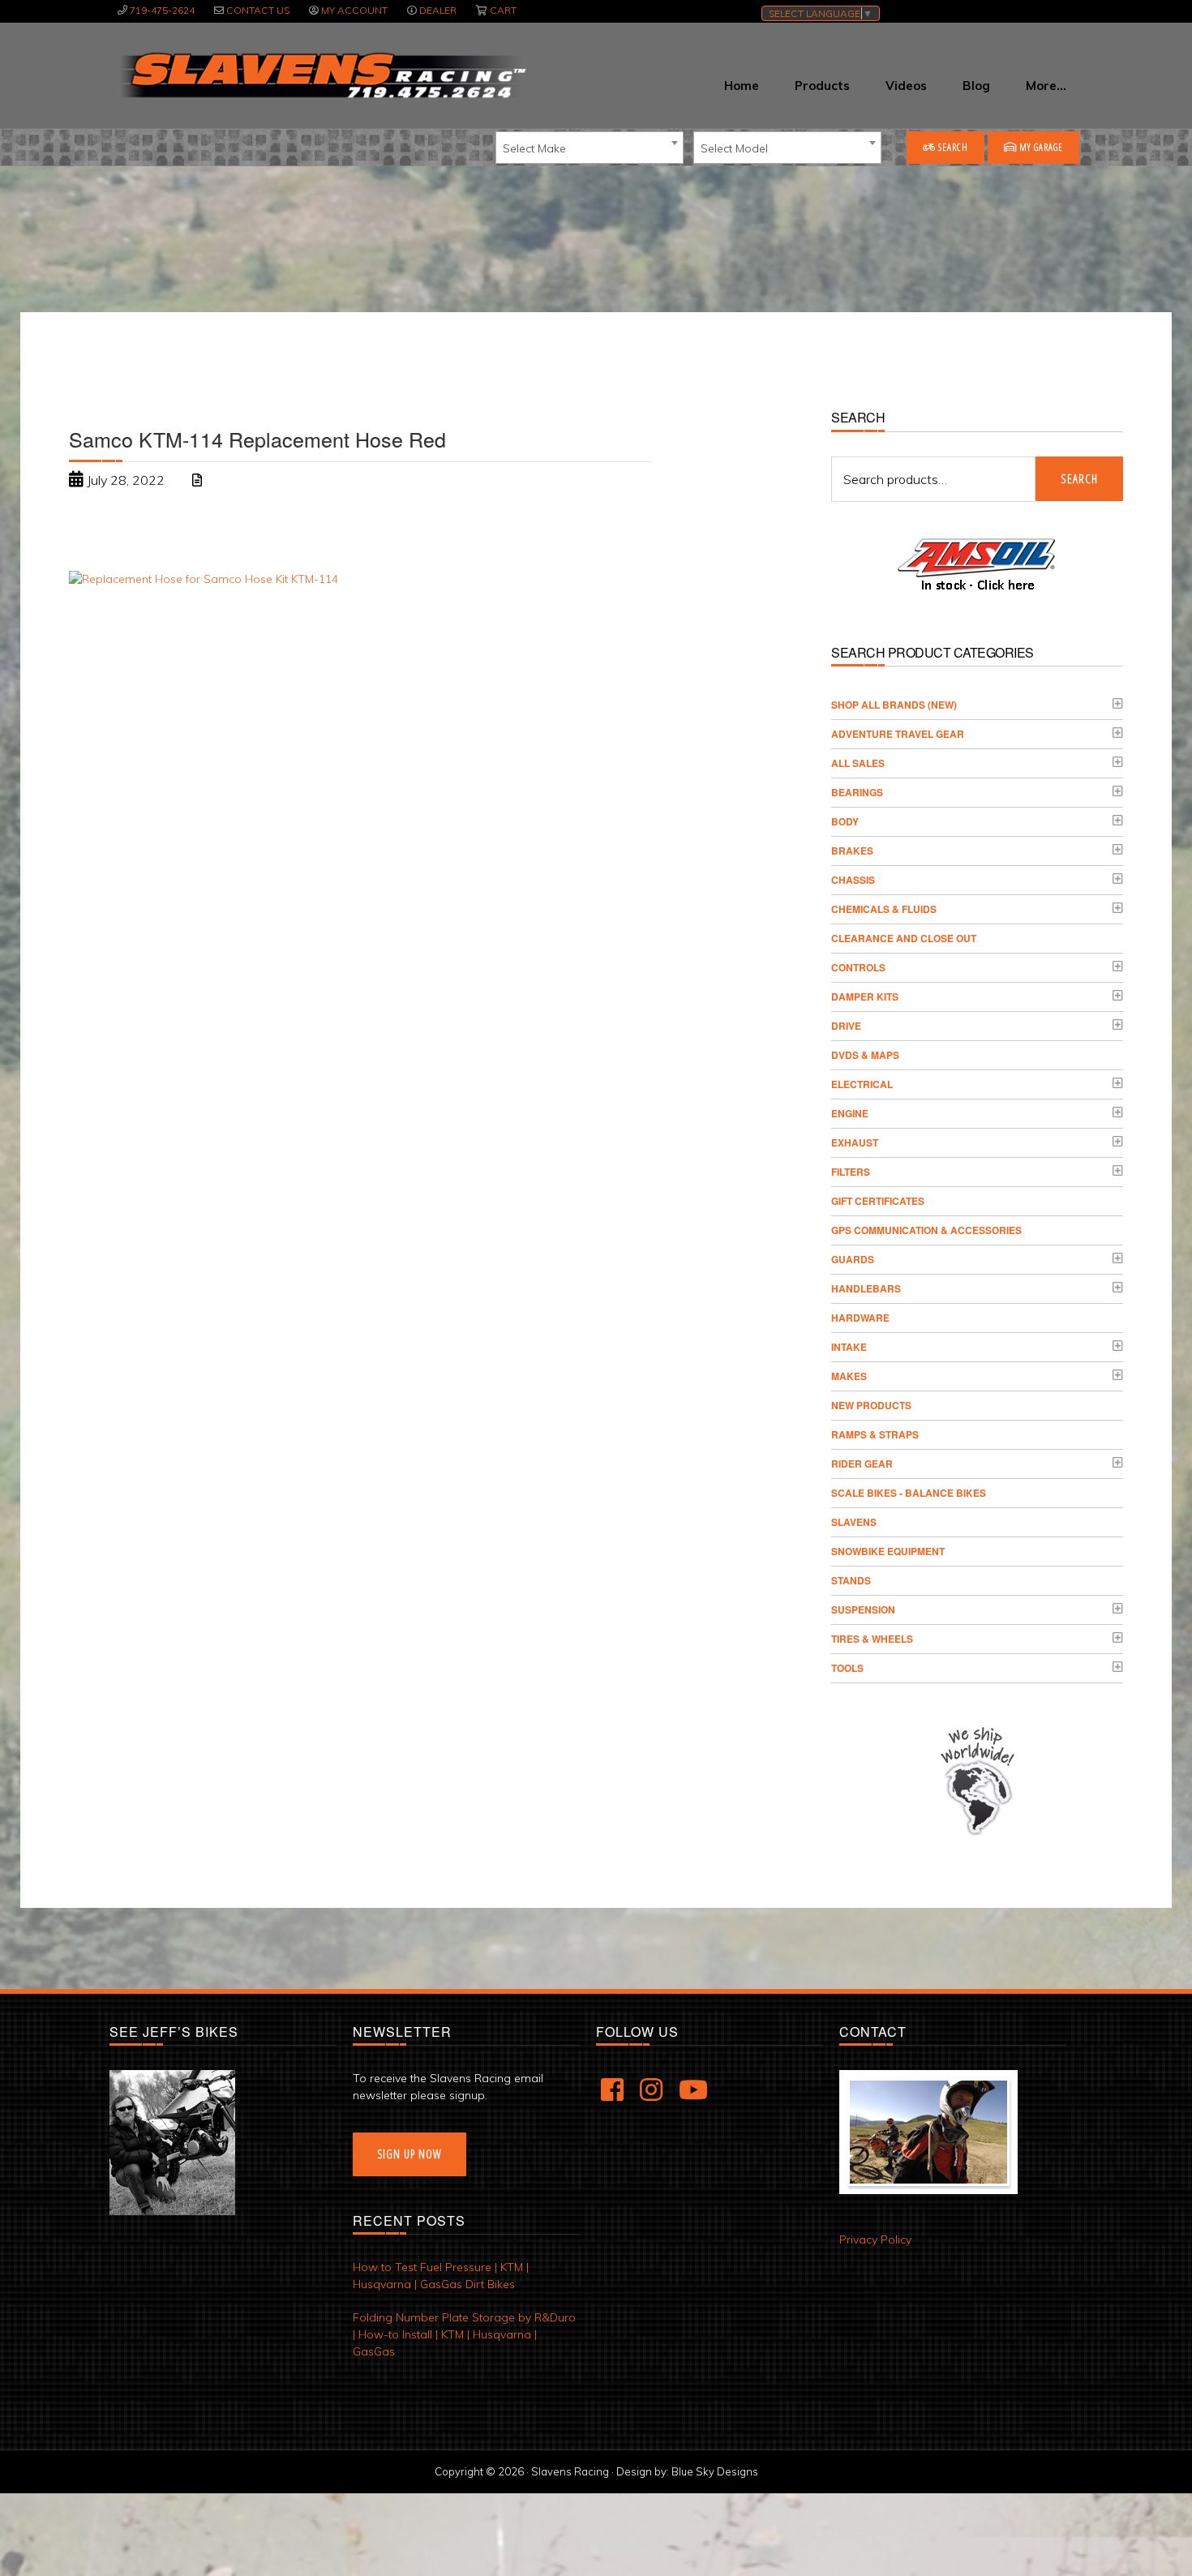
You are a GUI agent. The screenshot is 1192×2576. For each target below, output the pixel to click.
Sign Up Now (409, 2154)
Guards (853, 1259)
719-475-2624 (162, 10)
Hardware (860, 1318)
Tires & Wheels (872, 1639)
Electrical (862, 1084)
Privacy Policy (875, 2240)
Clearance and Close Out (904, 938)
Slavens (854, 1522)
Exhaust (855, 1142)
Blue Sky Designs (715, 2471)
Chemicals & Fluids (884, 909)
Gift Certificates (878, 1201)
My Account (354, 10)
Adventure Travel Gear (898, 734)
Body (845, 821)
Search (952, 147)
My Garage (1040, 147)
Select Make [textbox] (534, 148)
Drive (846, 1026)
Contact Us (258, 10)
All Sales (858, 763)
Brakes (852, 851)
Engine (850, 1113)
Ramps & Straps (875, 1434)
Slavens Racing (322, 75)
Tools (847, 1668)
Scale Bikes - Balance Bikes (909, 1493)
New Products (871, 1405)
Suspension (863, 1609)
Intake (849, 1347)
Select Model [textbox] (734, 148)
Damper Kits (865, 997)
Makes (849, 1376)
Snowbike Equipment (888, 1551)
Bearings (857, 792)
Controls (858, 967)
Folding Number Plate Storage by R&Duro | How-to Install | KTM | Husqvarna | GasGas (464, 2334)
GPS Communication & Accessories (926, 1230)
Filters (851, 1172)
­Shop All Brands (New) (894, 705)
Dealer (438, 10)
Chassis (853, 880)
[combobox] (590, 148)
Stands (851, 1580)
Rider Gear (862, 1464)
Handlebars (866, 1288)
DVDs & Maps (865, 1055)
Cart (503, 10)
